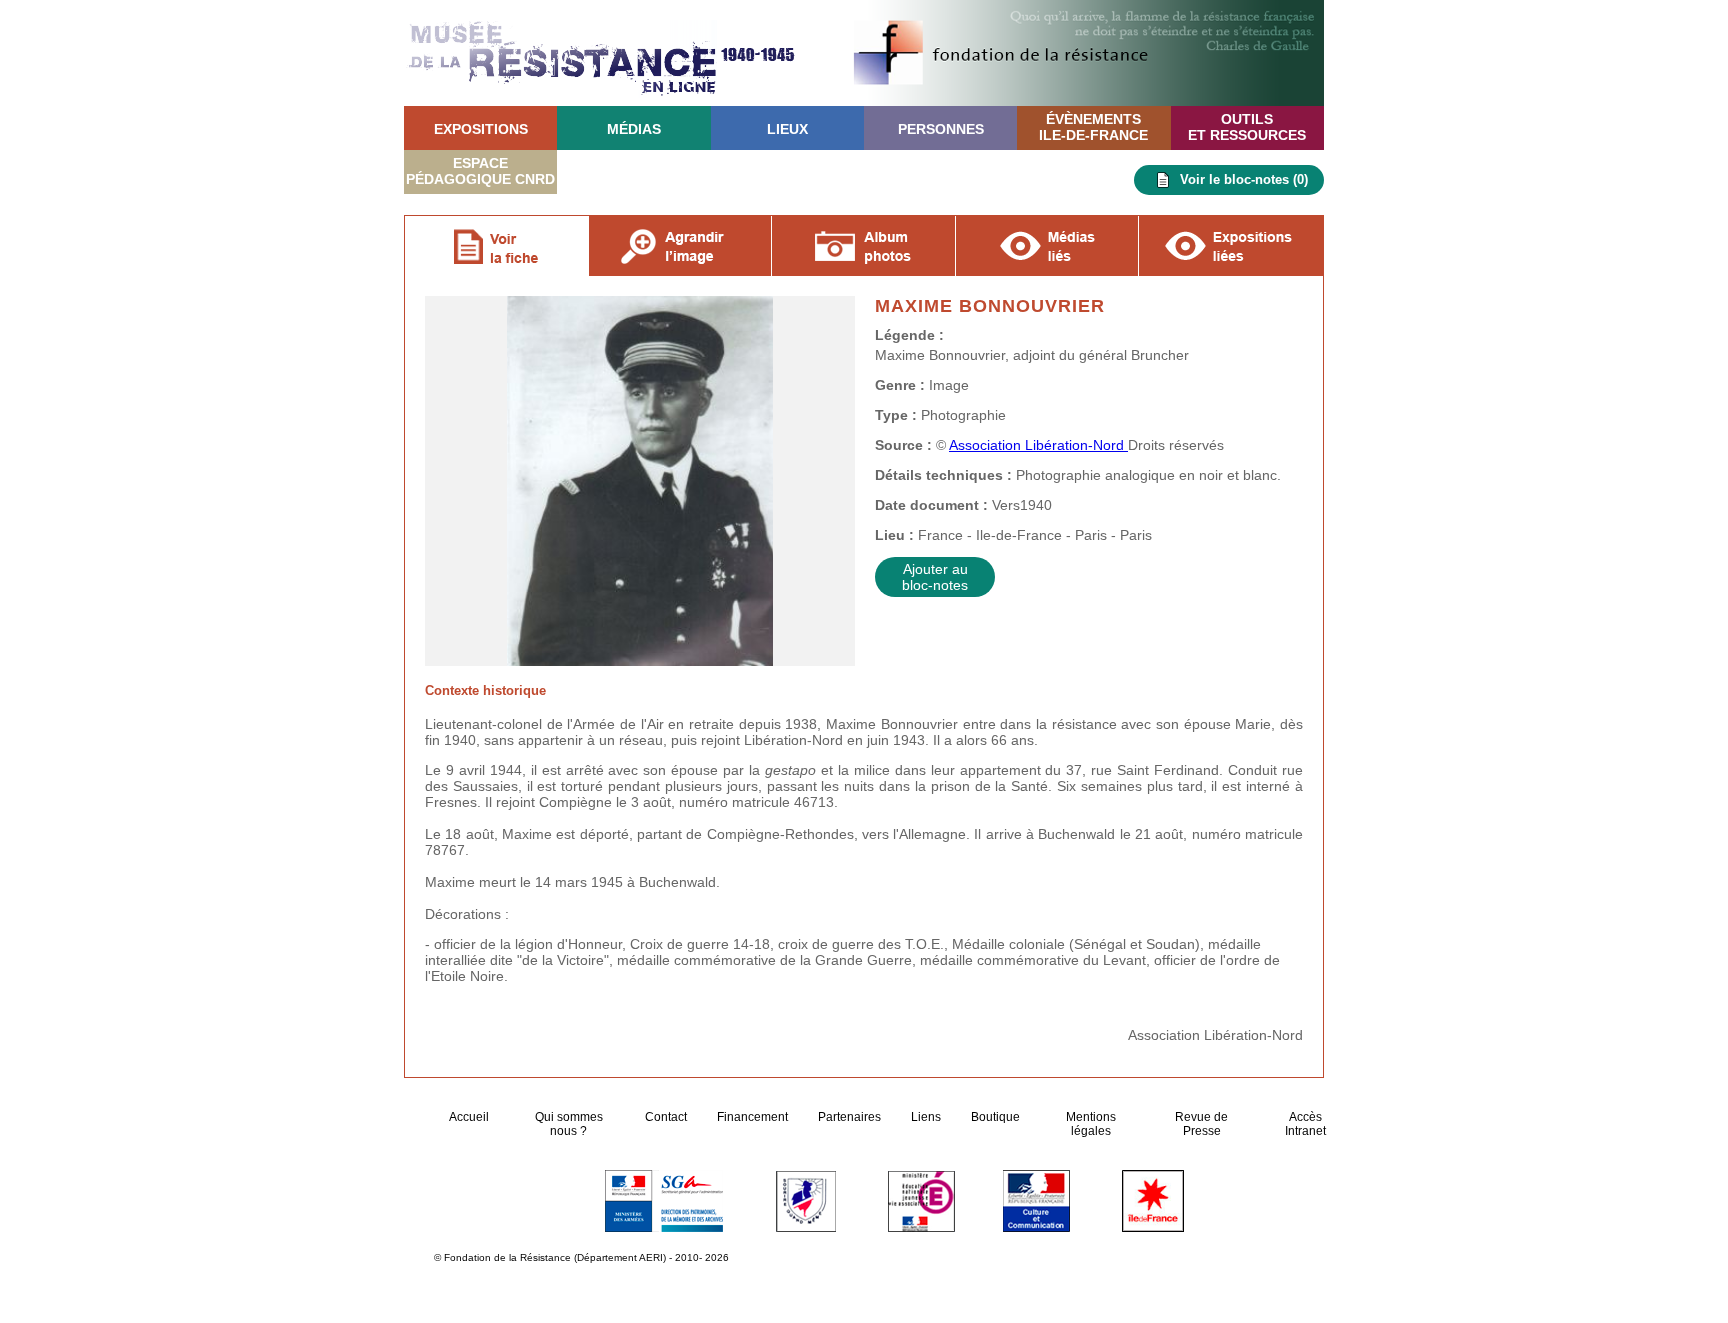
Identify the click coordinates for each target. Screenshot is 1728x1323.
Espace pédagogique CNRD (480, 171)
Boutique (995, 1117)
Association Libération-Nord (1038, 445)
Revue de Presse (1201, 1124)
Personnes (941, 129)
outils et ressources (1247, 127)
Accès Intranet (1305, 1124)
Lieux (787, 129)
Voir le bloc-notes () (1244, 179)
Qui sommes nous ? (569, 1124)
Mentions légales (1091, 1124)
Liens (926, 1117)
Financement (752, 1117)
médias (634, 129)
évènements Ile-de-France (1093, 127)
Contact (666, 1117)
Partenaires (849, 1117)
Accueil (470, 1117)
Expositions (481, 129)
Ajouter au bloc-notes (935, 577)
